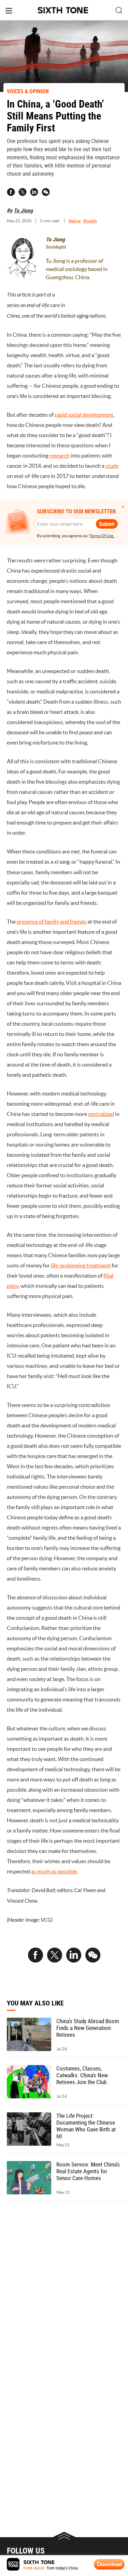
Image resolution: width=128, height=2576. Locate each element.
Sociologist (56, 247)
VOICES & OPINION (28, 91)
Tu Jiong (23, 210)
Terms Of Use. (102, 536)
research (60, 455)
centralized (101, 1114)
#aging (75, 221)
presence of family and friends (52, 922)
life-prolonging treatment (81, 1265)
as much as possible (54, 1871)
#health (90, 221)
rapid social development (84, 415)
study (112, 466)
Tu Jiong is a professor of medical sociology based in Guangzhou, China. (77, 269)
